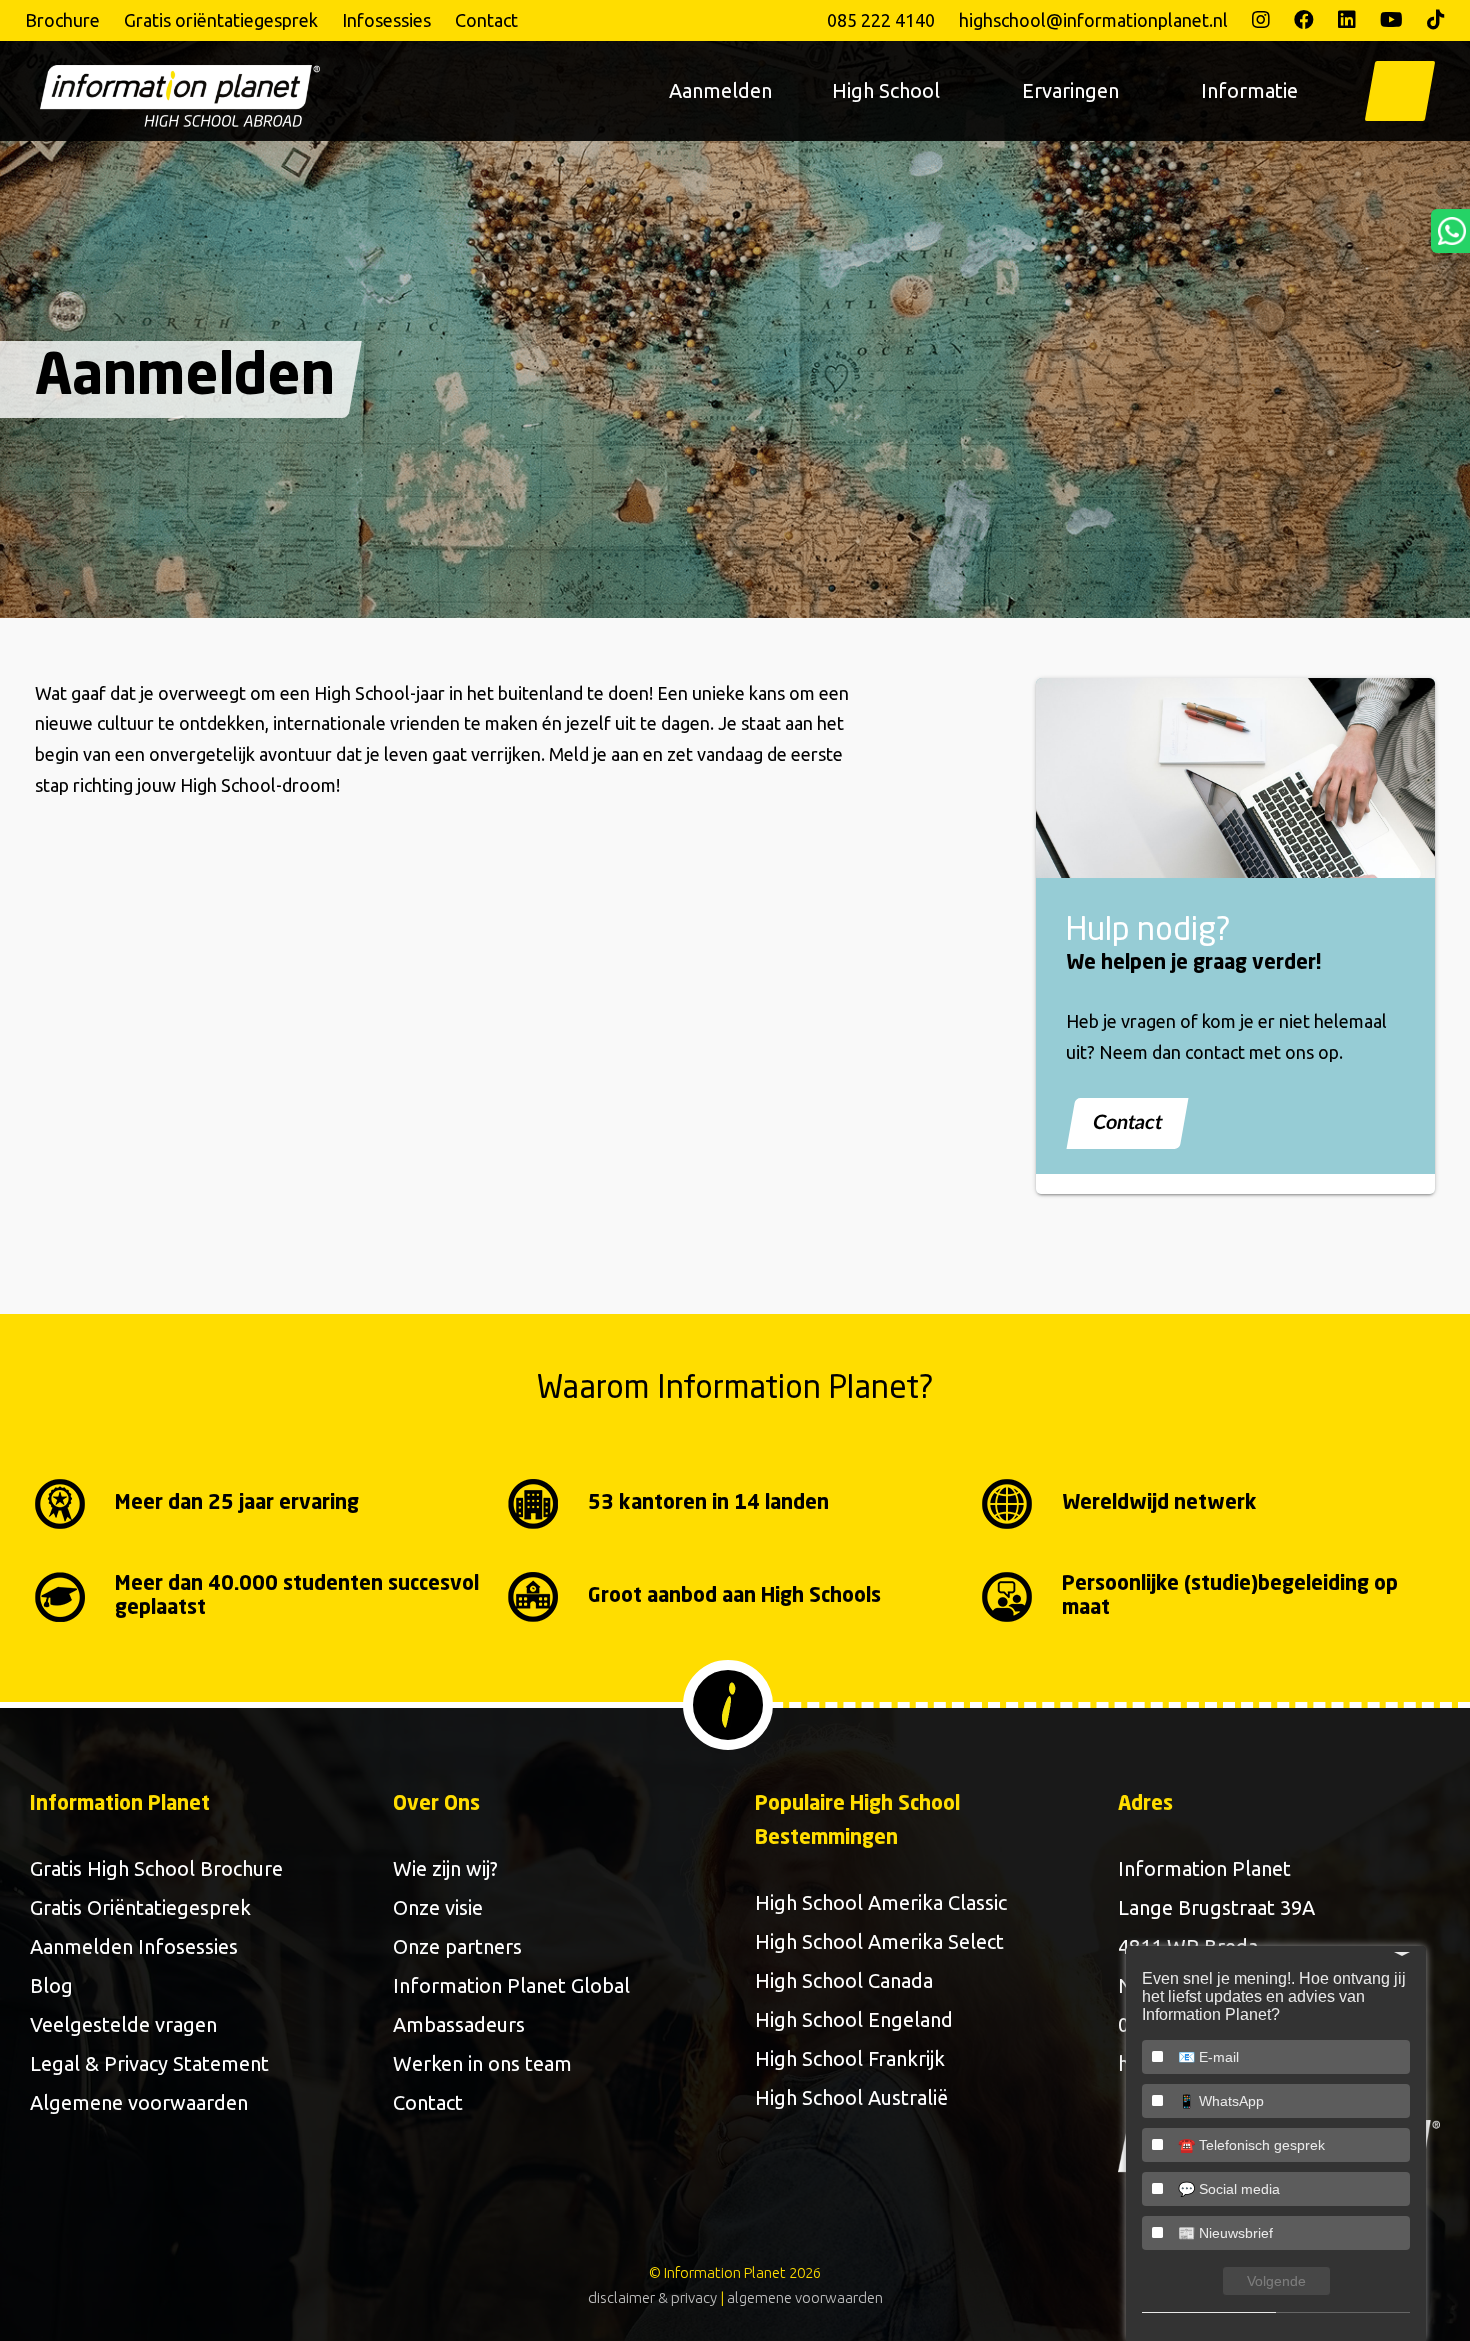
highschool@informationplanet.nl (1093, 20)
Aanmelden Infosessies (134, 1946)
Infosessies (386, 20)
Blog (51, 1985)
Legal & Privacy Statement (149, 2063)
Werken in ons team (482, 2063)
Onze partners (457, 1946)
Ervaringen (1070, 90)
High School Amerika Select (879, 1941)
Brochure (62, 20)
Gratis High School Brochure (156, 1868)
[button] (1400, 91)
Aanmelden (720, 90)
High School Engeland (854, 2019)
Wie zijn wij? (445, 1868)
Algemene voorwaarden (139, 2102)
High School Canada (844, 1980)
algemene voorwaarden (805, 2297)
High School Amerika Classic (881, 1902)
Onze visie (438, 1907)
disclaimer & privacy (652, 2297)
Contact (486, 20)
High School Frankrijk (850, 2058)
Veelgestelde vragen (123, 2024)
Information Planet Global (511, 1985)
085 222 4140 (881, 20)
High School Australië (851, 2097)
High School (886, 90)
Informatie (1249, 90)
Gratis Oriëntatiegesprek (140, 1907)
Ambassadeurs (459, 2024)
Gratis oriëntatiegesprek (221, 20)
